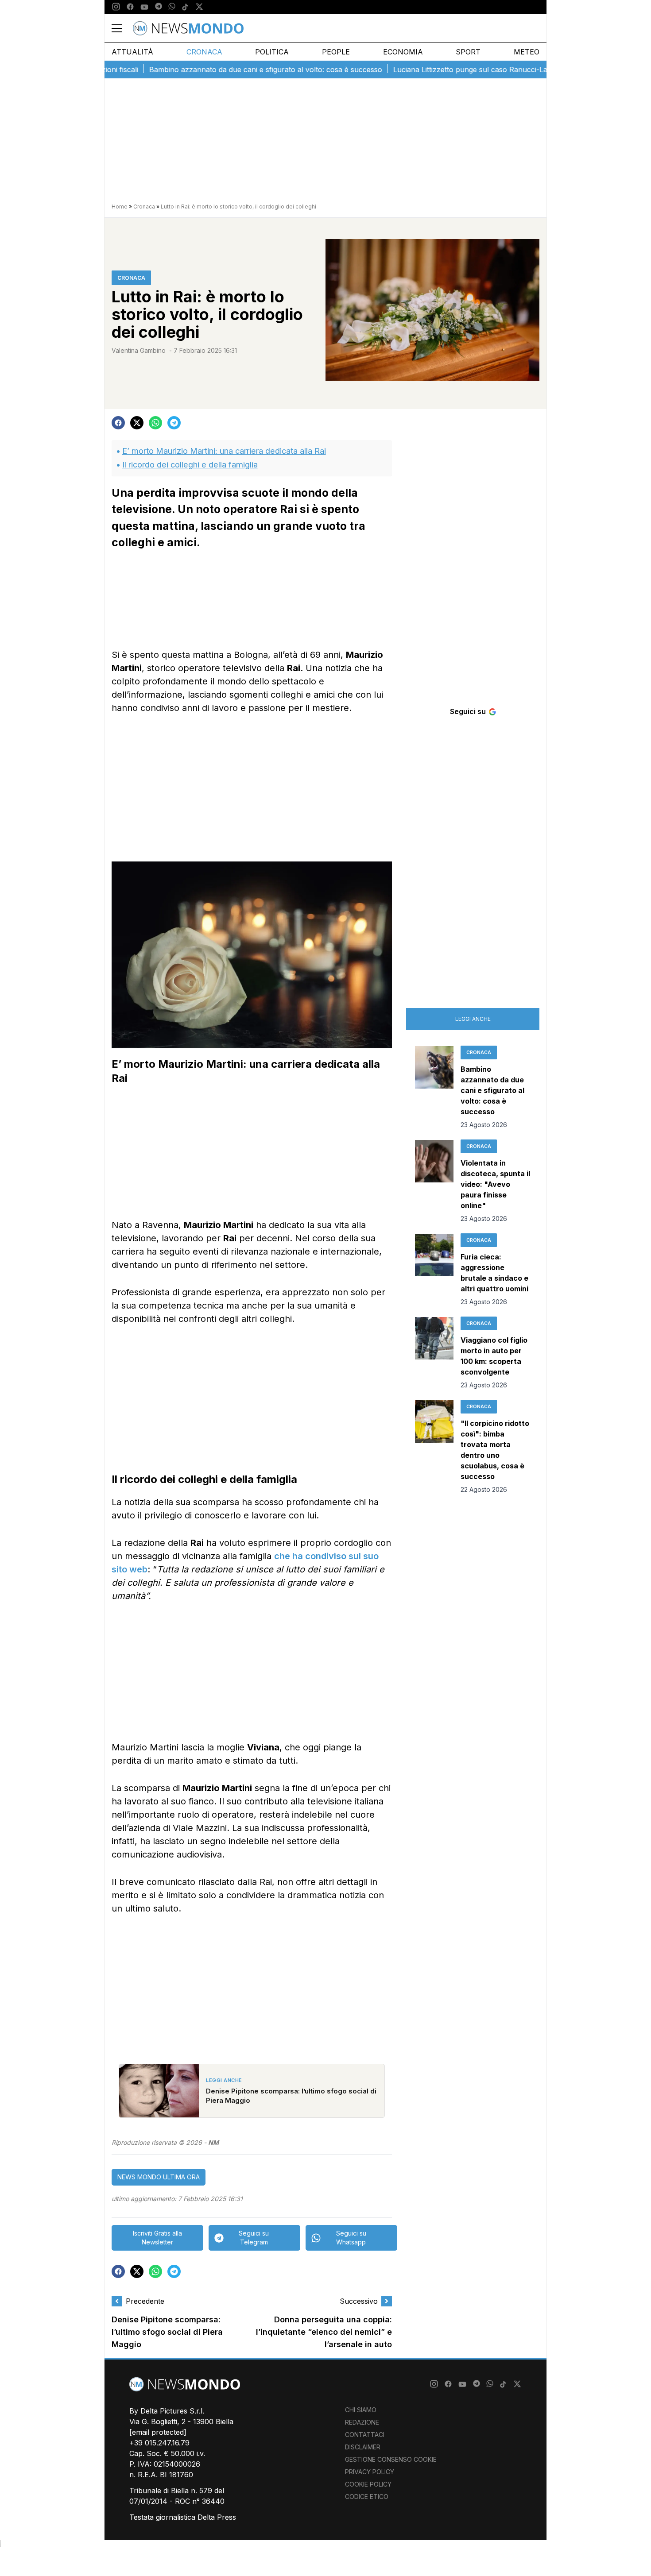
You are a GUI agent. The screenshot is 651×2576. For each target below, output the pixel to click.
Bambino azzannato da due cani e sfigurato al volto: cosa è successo (222, 70)
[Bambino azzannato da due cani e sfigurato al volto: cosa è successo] (434, 1088)
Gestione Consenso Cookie (391, 2459)
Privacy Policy (370, 2472)
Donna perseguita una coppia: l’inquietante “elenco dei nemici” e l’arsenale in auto (324, 2332)
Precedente (145, 2301)
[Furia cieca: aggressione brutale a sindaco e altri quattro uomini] (434, 1270)
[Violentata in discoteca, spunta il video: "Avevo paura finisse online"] (434, 1182)
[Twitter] (199, 7)
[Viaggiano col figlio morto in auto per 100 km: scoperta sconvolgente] (434, 1353)
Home (120, 207)
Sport (468, 52)
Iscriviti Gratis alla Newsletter (157, 2238)
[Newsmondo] (188, 28)
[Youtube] (144, 7)
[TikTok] (185, 7)
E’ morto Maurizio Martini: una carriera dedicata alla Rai (224, 451)
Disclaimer (363, 2447)
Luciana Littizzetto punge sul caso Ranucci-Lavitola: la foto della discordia (473, 70)
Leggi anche (473, 1019)
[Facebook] (130, 7)
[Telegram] (159, 7)
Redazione (362, 2422)
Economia (403, 52)
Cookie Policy (368, 2484)
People (336, 52)
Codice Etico (367, 2497)
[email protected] (158, 2432)
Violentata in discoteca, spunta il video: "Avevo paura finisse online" (495, 1184)
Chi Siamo (361, 2410)
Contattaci (365, 2435)
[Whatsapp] (172, 7)
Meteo (527, 52)
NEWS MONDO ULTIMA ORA (159, 2177)
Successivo (359, 2301)
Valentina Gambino (139, 350)
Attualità (132, 52)
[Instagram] (116, 7)
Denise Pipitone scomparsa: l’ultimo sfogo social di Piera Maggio (167, 2332)
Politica (272, 52)
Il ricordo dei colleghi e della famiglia (190, 465)
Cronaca (204, 52)
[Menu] (122, 28)
